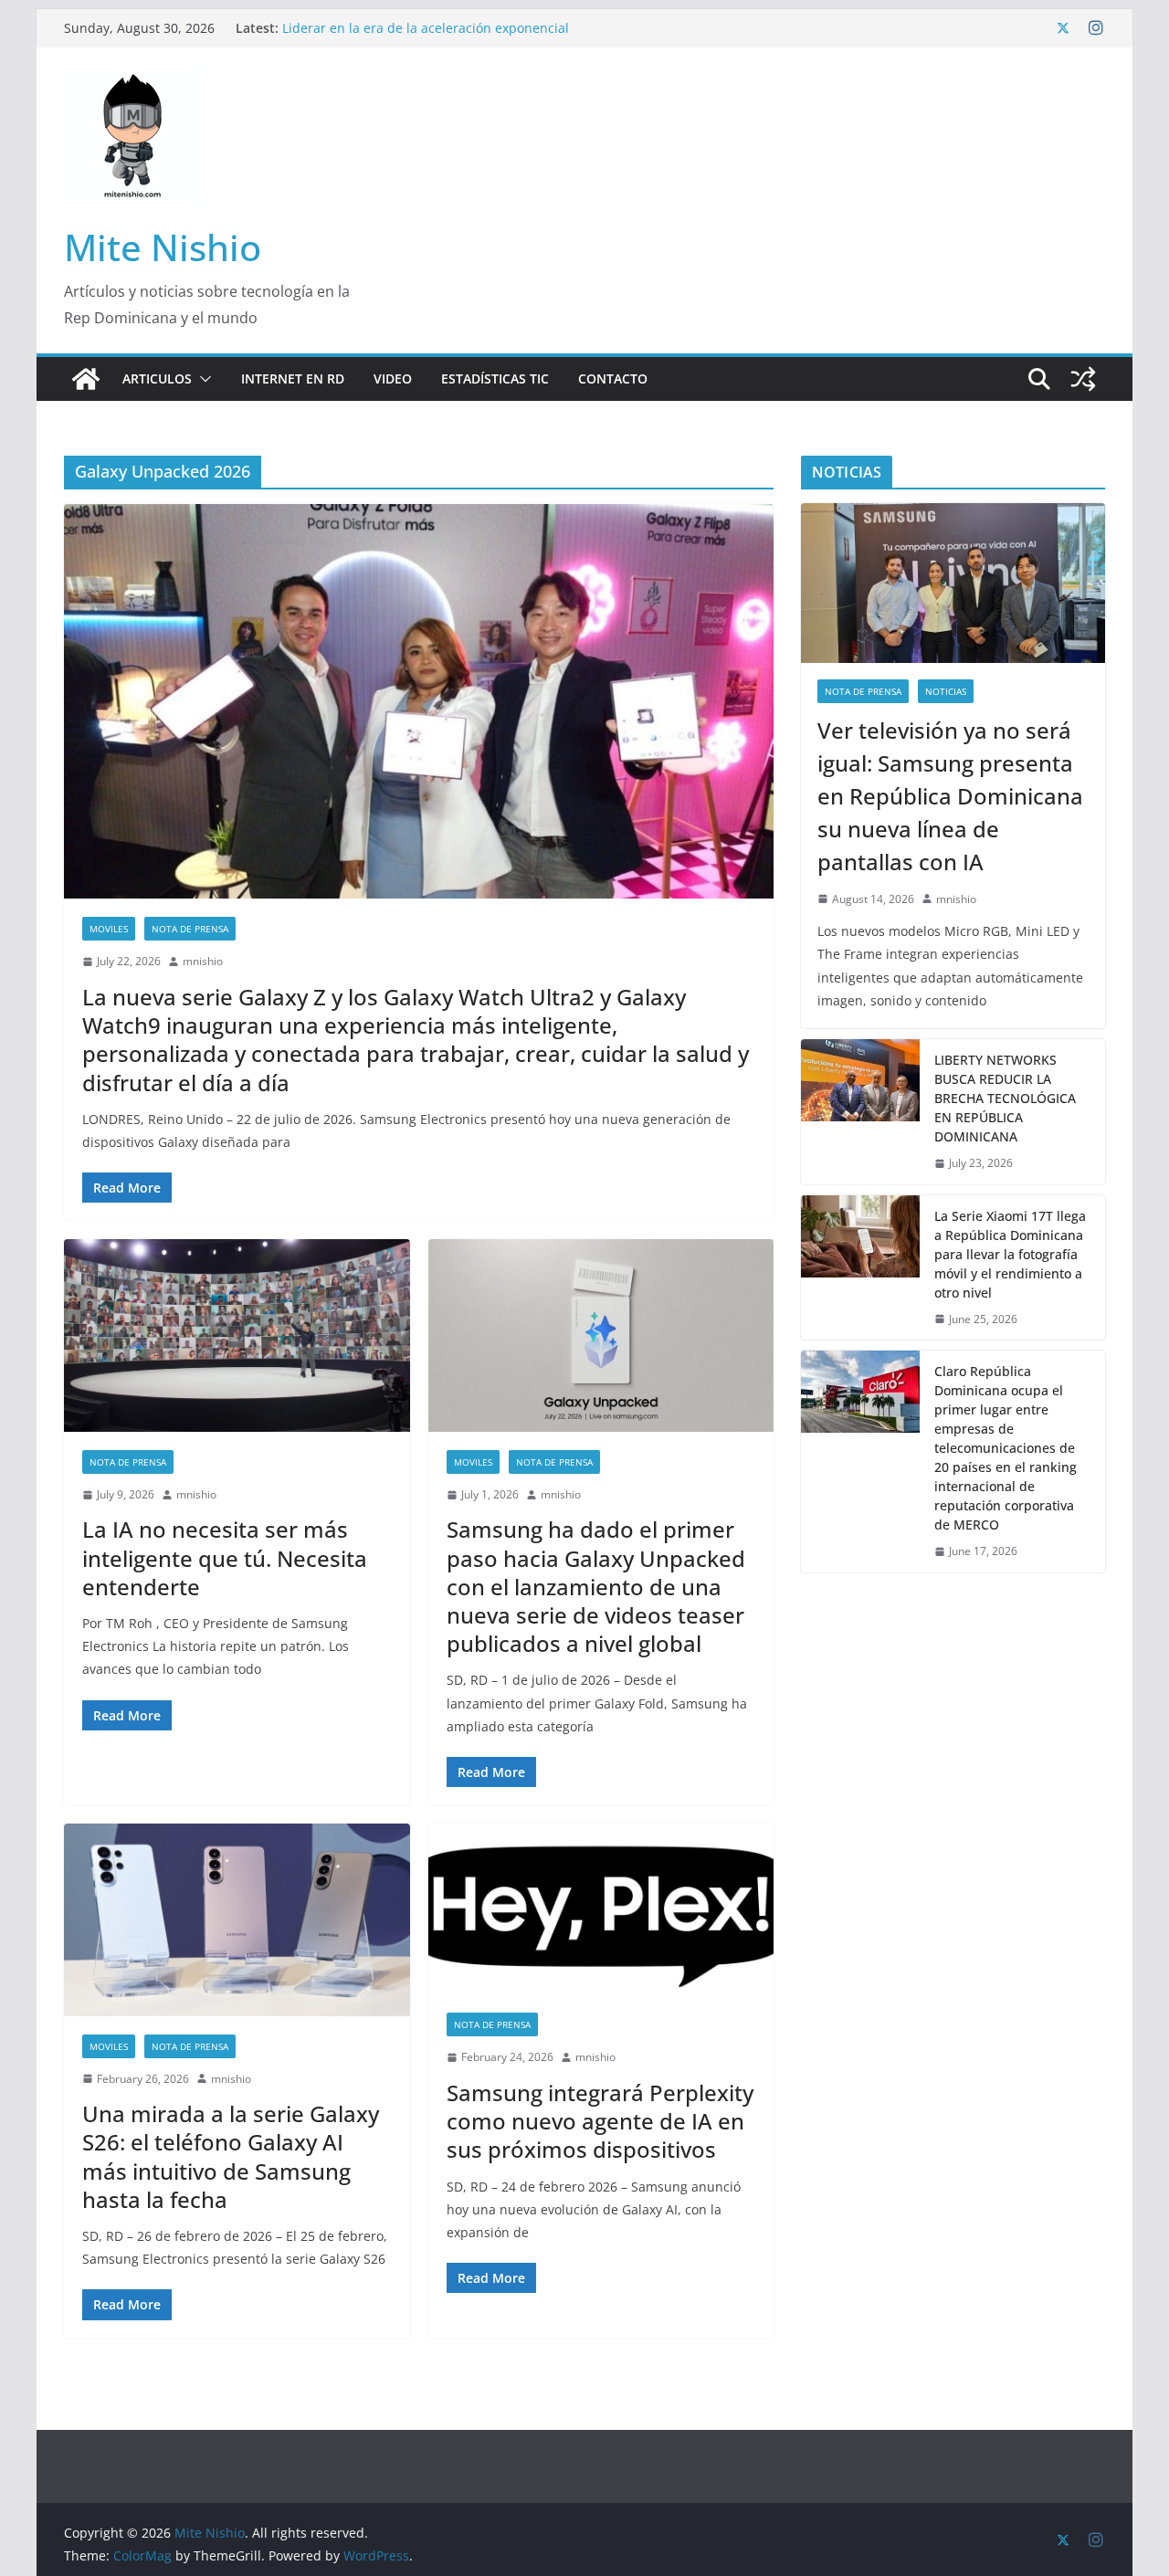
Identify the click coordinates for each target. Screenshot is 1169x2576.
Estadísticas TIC (495, 379)
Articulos (157, 379)
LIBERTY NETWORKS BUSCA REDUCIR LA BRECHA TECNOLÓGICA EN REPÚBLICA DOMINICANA (1005, 1098)
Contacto (613, 379)
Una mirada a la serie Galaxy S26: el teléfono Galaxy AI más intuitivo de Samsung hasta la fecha (231, 2156)
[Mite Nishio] (86, 379)
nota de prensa (190, 929)
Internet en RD (293, 379)
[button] (202, 379)
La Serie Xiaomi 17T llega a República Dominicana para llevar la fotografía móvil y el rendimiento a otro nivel (1010, 1254)
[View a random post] (1083, 379)
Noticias (946, 691)
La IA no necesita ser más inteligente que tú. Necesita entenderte (225, 1557)
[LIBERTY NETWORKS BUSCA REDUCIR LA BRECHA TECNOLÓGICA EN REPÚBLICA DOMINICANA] (860, 1112)
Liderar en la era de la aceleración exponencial (426, 28)
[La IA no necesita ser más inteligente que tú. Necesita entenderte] (237, 1335)
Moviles (109, 929)
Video (393, 379)
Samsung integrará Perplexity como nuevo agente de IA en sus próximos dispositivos (600, 2121)
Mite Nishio (163, 247)
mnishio (203, 961)
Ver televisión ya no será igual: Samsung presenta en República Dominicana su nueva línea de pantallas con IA (950, 796)
